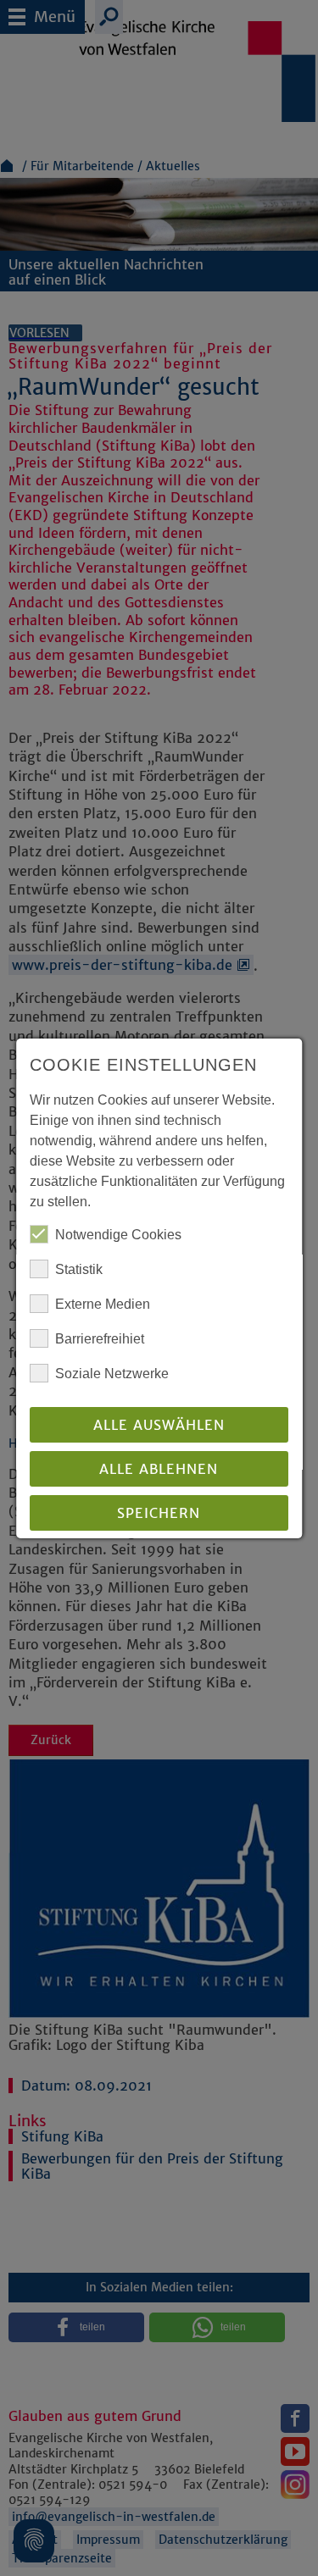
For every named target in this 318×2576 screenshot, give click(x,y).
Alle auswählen (159, 1425)
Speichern (159, 1513)
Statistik (79, 1269)
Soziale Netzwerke (112, 1374)
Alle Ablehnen (159, 1469)
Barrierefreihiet (100, 1339)
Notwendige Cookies (118, 1235)
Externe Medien (103, 1304)
